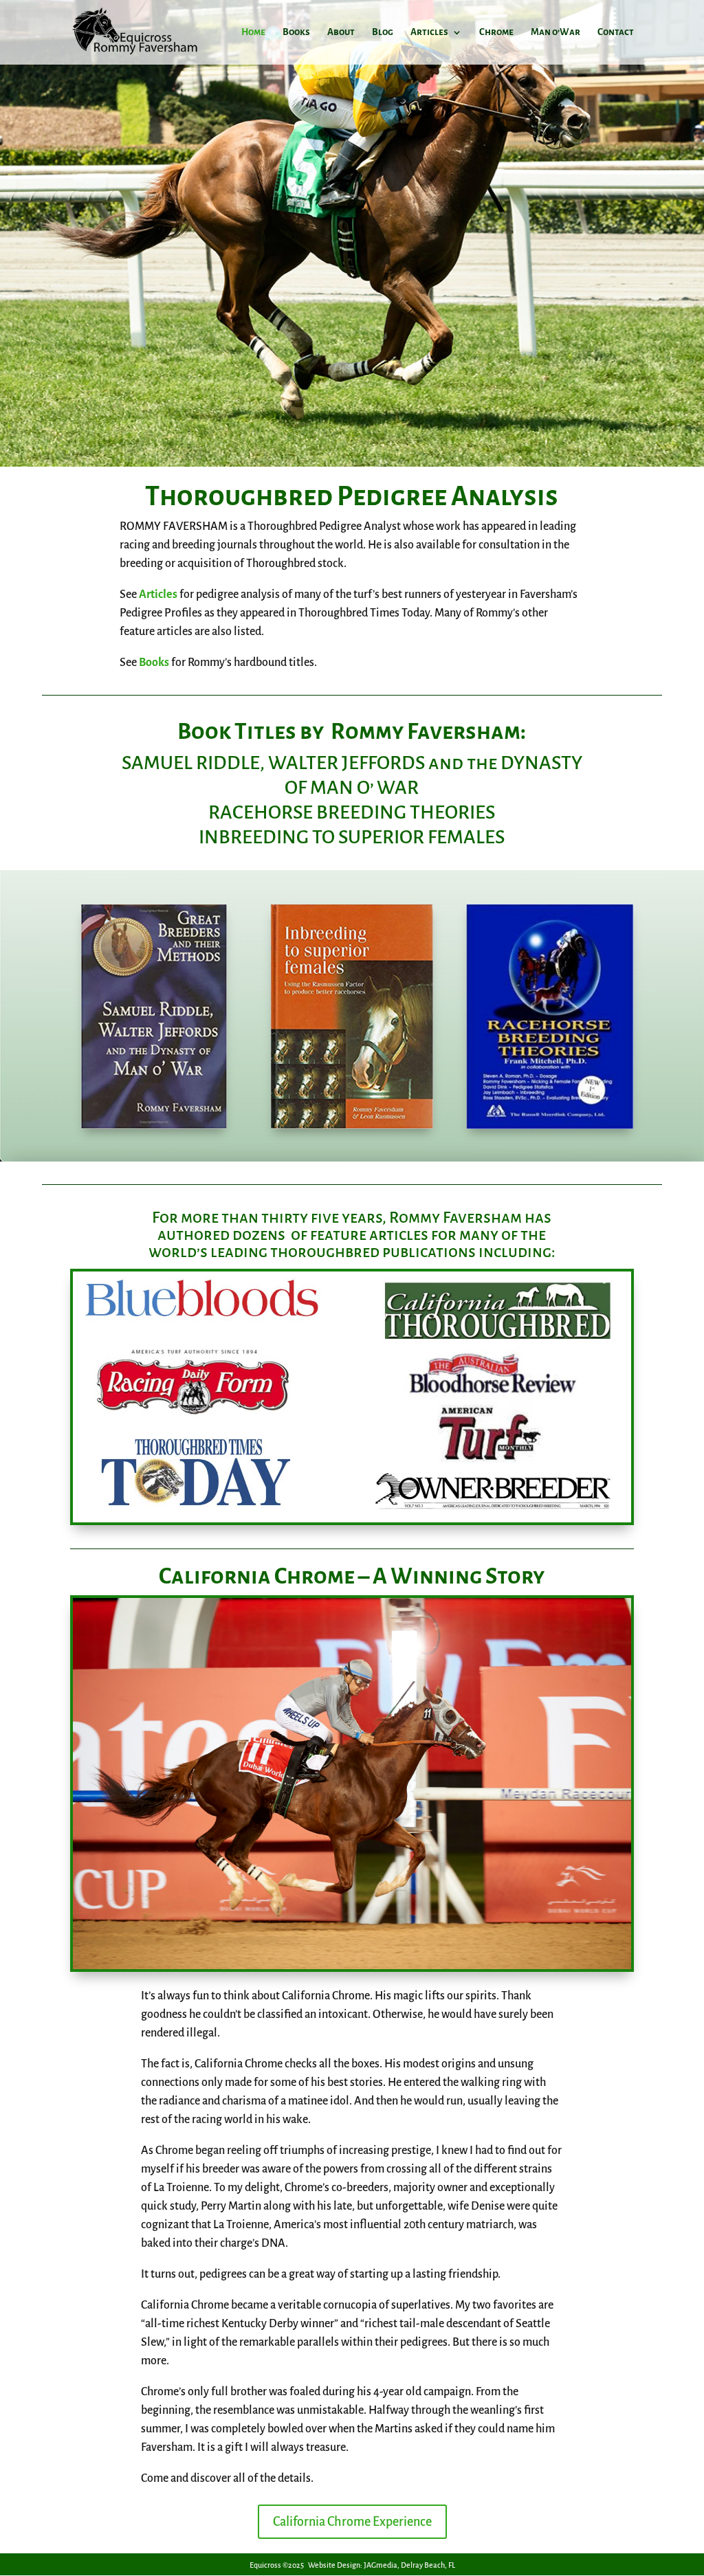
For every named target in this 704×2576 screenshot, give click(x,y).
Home (253, 32)
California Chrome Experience (352, 2522)
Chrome (496, 32)
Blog (383, 32)
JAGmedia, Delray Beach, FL (409, 2565)
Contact (616, 32)
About (341, 32)
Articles (429, 32)
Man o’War (555, 32)
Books (296, 32)
